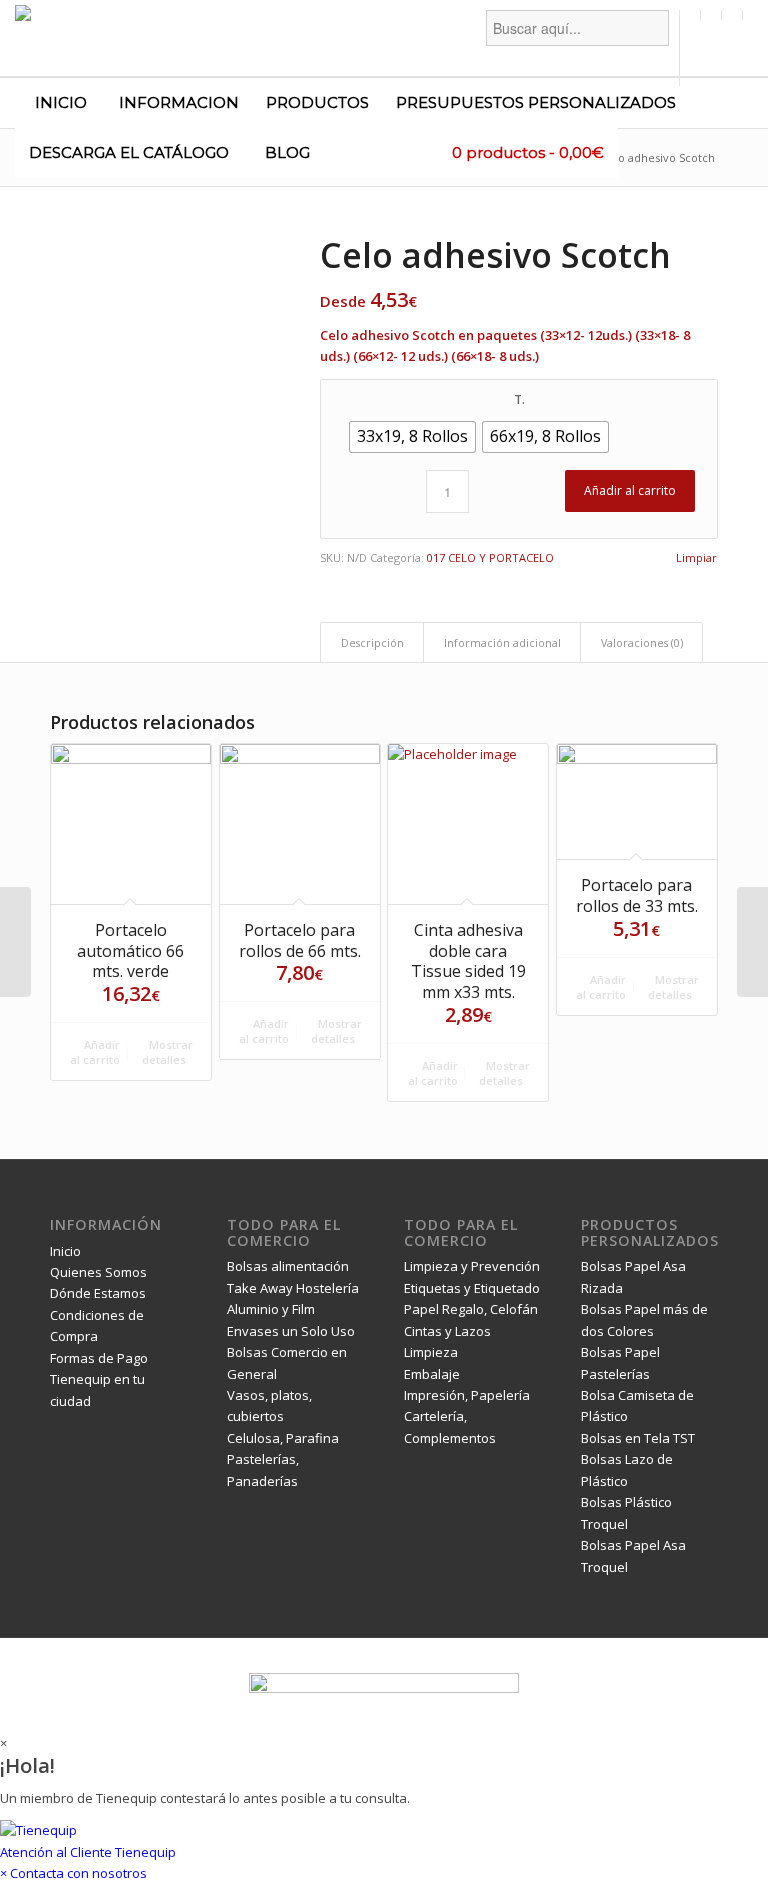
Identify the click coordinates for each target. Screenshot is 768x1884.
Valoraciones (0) (642, 642)
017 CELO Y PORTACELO (490, 557)
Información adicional (502, 642)
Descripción (372, 642)
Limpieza (431, 1352)
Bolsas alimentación (288, 1266)
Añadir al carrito (630, 490)
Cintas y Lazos (447, 1331)
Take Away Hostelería (293, 1288)
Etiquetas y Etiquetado (472, 1288)
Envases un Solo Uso (291, 1331)
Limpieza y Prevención (472, 1266)
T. (519, 399)
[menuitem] (578, 48)
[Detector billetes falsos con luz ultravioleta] (15, 942)
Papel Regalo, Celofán (471, 1309)
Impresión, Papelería (467, 1395)
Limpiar (696, 557)
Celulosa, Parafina (283, 1438)
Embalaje (432, 1374)
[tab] (372, 642)
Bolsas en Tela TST (638, 1438)
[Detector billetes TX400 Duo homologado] (752, 942)
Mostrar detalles (167, 1052)
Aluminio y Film (271, 1309)
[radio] (412, 437)
